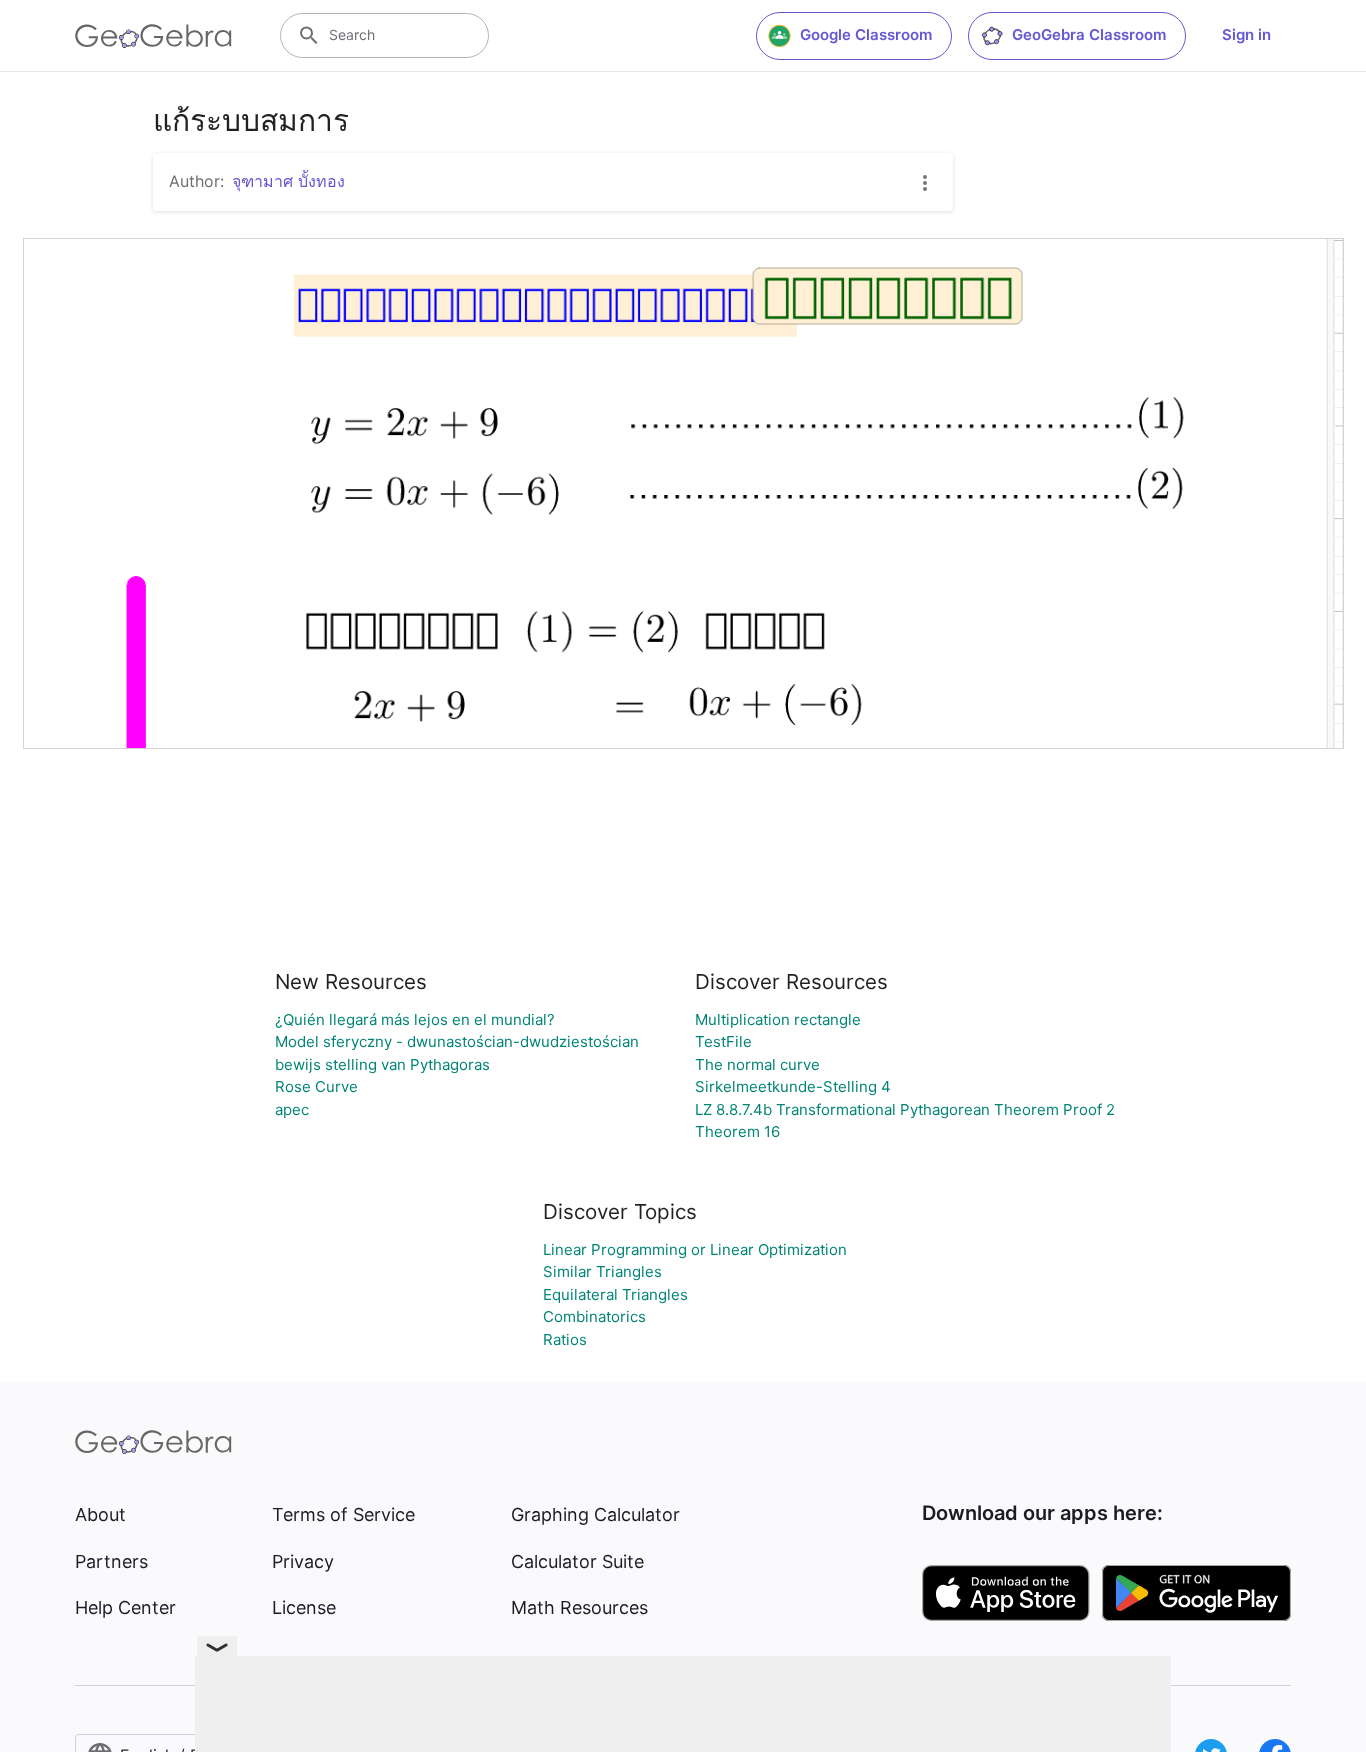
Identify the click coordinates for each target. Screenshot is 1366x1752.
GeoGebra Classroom (1089, 34)
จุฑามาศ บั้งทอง (288, 181)
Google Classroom (866, 34)
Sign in (1246, 34)
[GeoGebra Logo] (153, 36)
